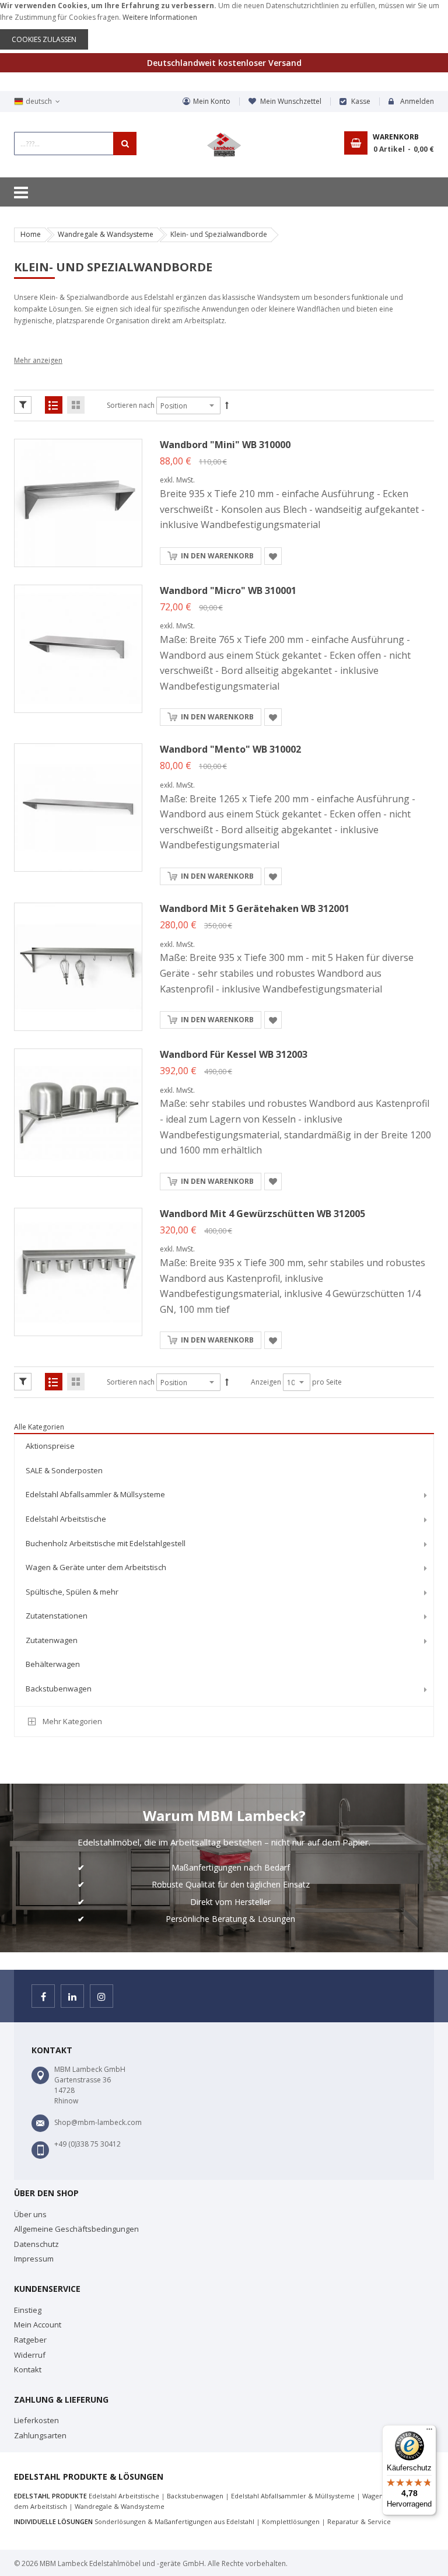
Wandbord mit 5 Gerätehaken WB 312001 (255, 908)
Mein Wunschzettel (291, 101)
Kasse (361, 101)
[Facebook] (43, 1996)
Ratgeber (30, 2340)
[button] (273, 556)
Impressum (34, 2259)
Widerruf (30, 2355)
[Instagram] (101, 1996)
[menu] (224, 1569)
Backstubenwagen (195, 2496)
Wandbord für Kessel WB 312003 (234, 1054)
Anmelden (417, 101)
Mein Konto (212, 101)
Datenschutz (36, 2244)
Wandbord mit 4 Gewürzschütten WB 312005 (262, 1214)
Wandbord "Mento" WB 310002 (230, 749)
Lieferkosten (36, 2420)
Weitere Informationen (160, 17)
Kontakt (28, 2369)
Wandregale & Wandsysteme (106, 234)
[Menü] (429, 2432)
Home (31, 234)
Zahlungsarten (40, 2435)
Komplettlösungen (291, 2521)
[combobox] (75, 144)
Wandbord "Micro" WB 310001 (228, 590)
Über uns (30, 2214)
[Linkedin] (72, 1996)
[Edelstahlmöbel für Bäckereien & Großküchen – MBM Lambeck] (224, 145)
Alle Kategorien (39, 1427)
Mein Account (38, 2325)
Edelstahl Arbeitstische (124, 2496)
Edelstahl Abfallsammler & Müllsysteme (293, 2496)
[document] (224, 25)
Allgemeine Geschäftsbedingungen (76, 2229)
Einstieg (28, 2310)
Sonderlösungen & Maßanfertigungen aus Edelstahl (174, 2521)
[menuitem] (224, 1446)
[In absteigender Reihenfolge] (227, 406)
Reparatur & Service (359, 2521)
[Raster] (76, 405)
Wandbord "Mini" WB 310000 (225, 445)
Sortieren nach (131, 405)
